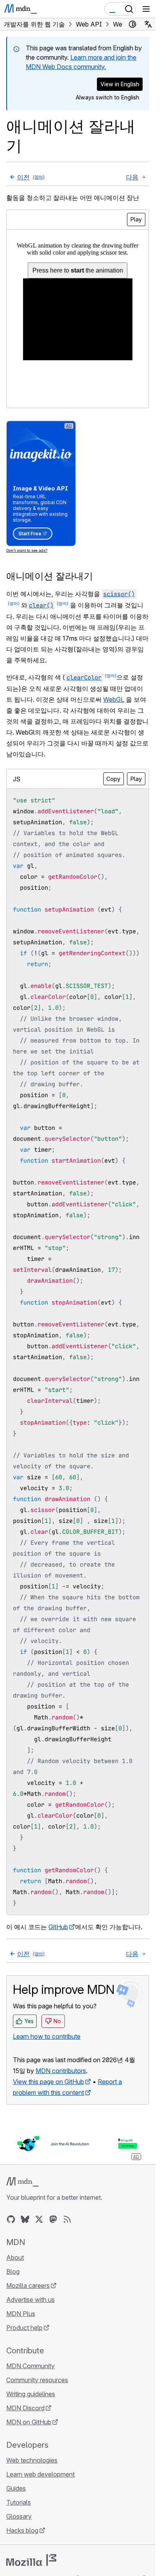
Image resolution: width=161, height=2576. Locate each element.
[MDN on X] (39, 2219)
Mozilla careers (28, 2286)
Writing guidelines (31, 2394)
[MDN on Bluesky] (25, 2219)
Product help (24, 2328)
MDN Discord (25, 2408)
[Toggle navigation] (146, 9)
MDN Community (30, 2366)
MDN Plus (21, 2314)
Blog (13, 2271)
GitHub (58, 1927)
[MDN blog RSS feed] (67, 2219)
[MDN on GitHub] (11, 2219)
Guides (16, 2488)
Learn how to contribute (47, 2036)
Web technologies (32, 2460)
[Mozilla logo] (31, 2560)
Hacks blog (22, 2530)
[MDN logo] (22, 2182)
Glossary (19, 2516)
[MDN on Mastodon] (53, 2219)
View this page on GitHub (48, 2082)
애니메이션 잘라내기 (50, 576)
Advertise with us (30, 2300)
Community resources (37, 2380)
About (15, 2257)
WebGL (114, 699)
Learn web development (40, 2474)
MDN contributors (61, 2071)
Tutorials (19, 2502)
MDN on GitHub (29, 2422)
